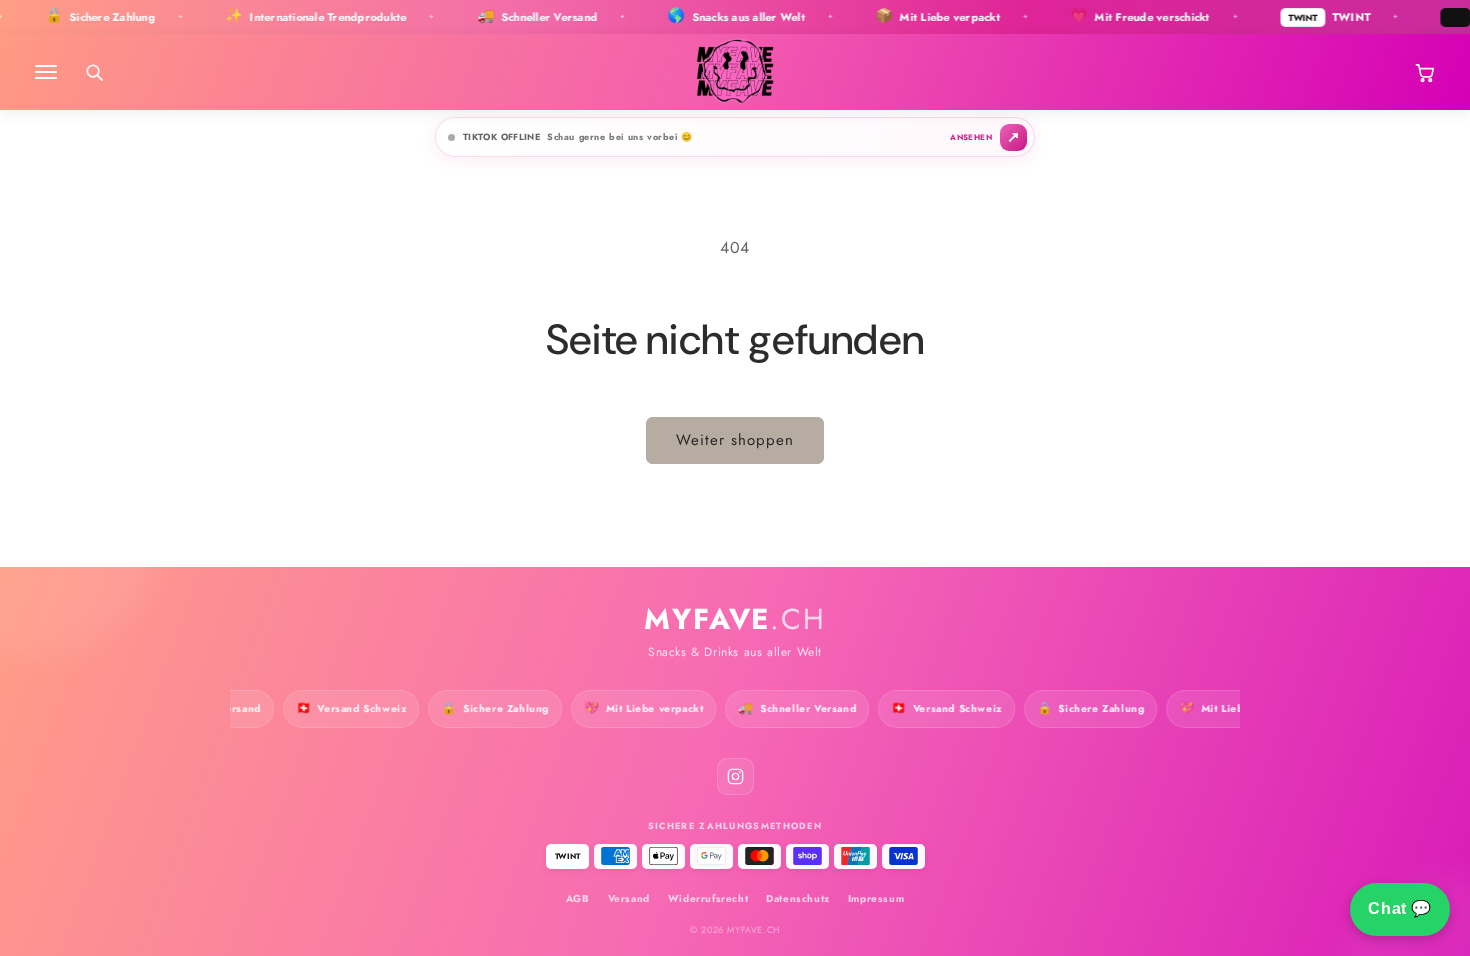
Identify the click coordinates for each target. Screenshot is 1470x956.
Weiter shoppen (735, 440)
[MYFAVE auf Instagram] (735, 776)
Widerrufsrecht (708, 898)
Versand (629, 898)
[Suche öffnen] (94, 72)
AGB (578, 898)
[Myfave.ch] (735, 72)
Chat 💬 (1400, 908)
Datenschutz (798, 898)
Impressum (876, 898)
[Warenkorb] (1424, 72)
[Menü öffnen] (46, 72)
